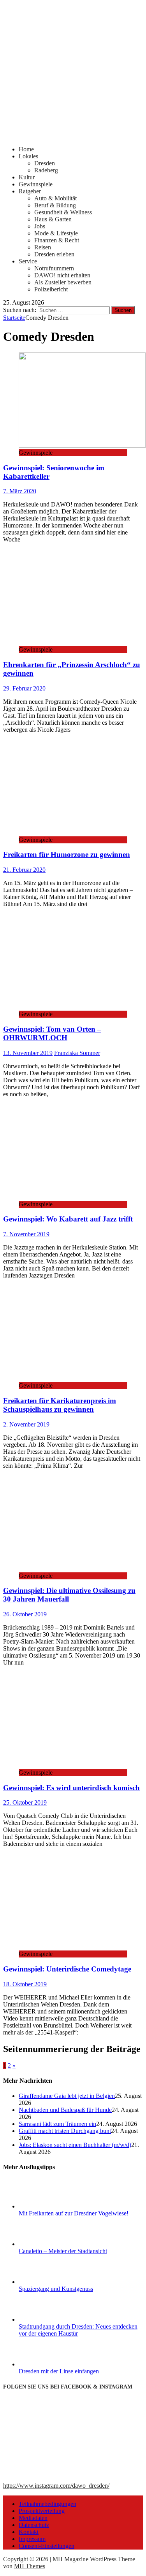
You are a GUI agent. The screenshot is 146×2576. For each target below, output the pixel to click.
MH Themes (30, 2566)
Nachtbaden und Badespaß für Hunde (65, 2110)
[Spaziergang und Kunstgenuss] (48, 2282)
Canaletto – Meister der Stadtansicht (63, 2251)
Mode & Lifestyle (56, 233)
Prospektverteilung (42, 2511)
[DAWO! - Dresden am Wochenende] (73, 136)
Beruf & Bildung (55, 205)
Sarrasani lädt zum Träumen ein (57, 2124)
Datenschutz (34, 2525)
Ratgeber (30, 191)
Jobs (40, 226)
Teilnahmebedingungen (47, 2504)
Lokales (28, 156)
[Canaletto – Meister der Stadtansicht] (48, 2244)
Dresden (45, 163)
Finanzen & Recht (57, 240)
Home (26, 149)
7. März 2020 (20, 491)
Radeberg (46, 170)
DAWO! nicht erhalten (62, 275)
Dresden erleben (54, 254)
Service (28, 261)
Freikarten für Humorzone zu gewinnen (67, 854)
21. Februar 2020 (24, 870)
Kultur (27, 177)
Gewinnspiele (36, 184)
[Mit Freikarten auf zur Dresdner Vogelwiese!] (48, 2206)
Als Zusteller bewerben (63, 282)
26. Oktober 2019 (25, 1614)
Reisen (43, 247)
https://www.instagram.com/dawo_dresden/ (56, 2486)
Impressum (32, 2539)
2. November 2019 (26, 1424)
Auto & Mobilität (55, 198)
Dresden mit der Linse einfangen (59, 2371)
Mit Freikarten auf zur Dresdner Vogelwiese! (74, 2213)
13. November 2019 (28, 1053)
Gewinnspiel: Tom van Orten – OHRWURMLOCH (52, 1033)
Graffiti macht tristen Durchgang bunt (65, 2131)
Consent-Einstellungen (47, 2546)
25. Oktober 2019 (25, 1802)
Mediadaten (33, 2518)
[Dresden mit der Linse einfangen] (48, 2364)
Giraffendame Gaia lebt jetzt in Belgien (67, 2096)
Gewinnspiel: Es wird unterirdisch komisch (71, 1788)
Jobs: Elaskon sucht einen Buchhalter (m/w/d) (75, 2145)
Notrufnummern (54, 268)
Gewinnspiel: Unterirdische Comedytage (67, 1969)
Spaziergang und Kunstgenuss (56, 2289)
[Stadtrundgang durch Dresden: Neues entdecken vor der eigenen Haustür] (48, 2319)
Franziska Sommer (77, 1053)
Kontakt (29, 2532)
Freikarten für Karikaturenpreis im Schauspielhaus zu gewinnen (60, 1405)
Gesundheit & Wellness (63, 212)
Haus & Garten (53, 219)
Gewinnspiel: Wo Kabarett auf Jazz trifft (68, 1219)
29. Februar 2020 (24, 688)
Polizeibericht (51, 289)
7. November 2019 (26, 1234)
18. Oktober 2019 (25, 1984)
